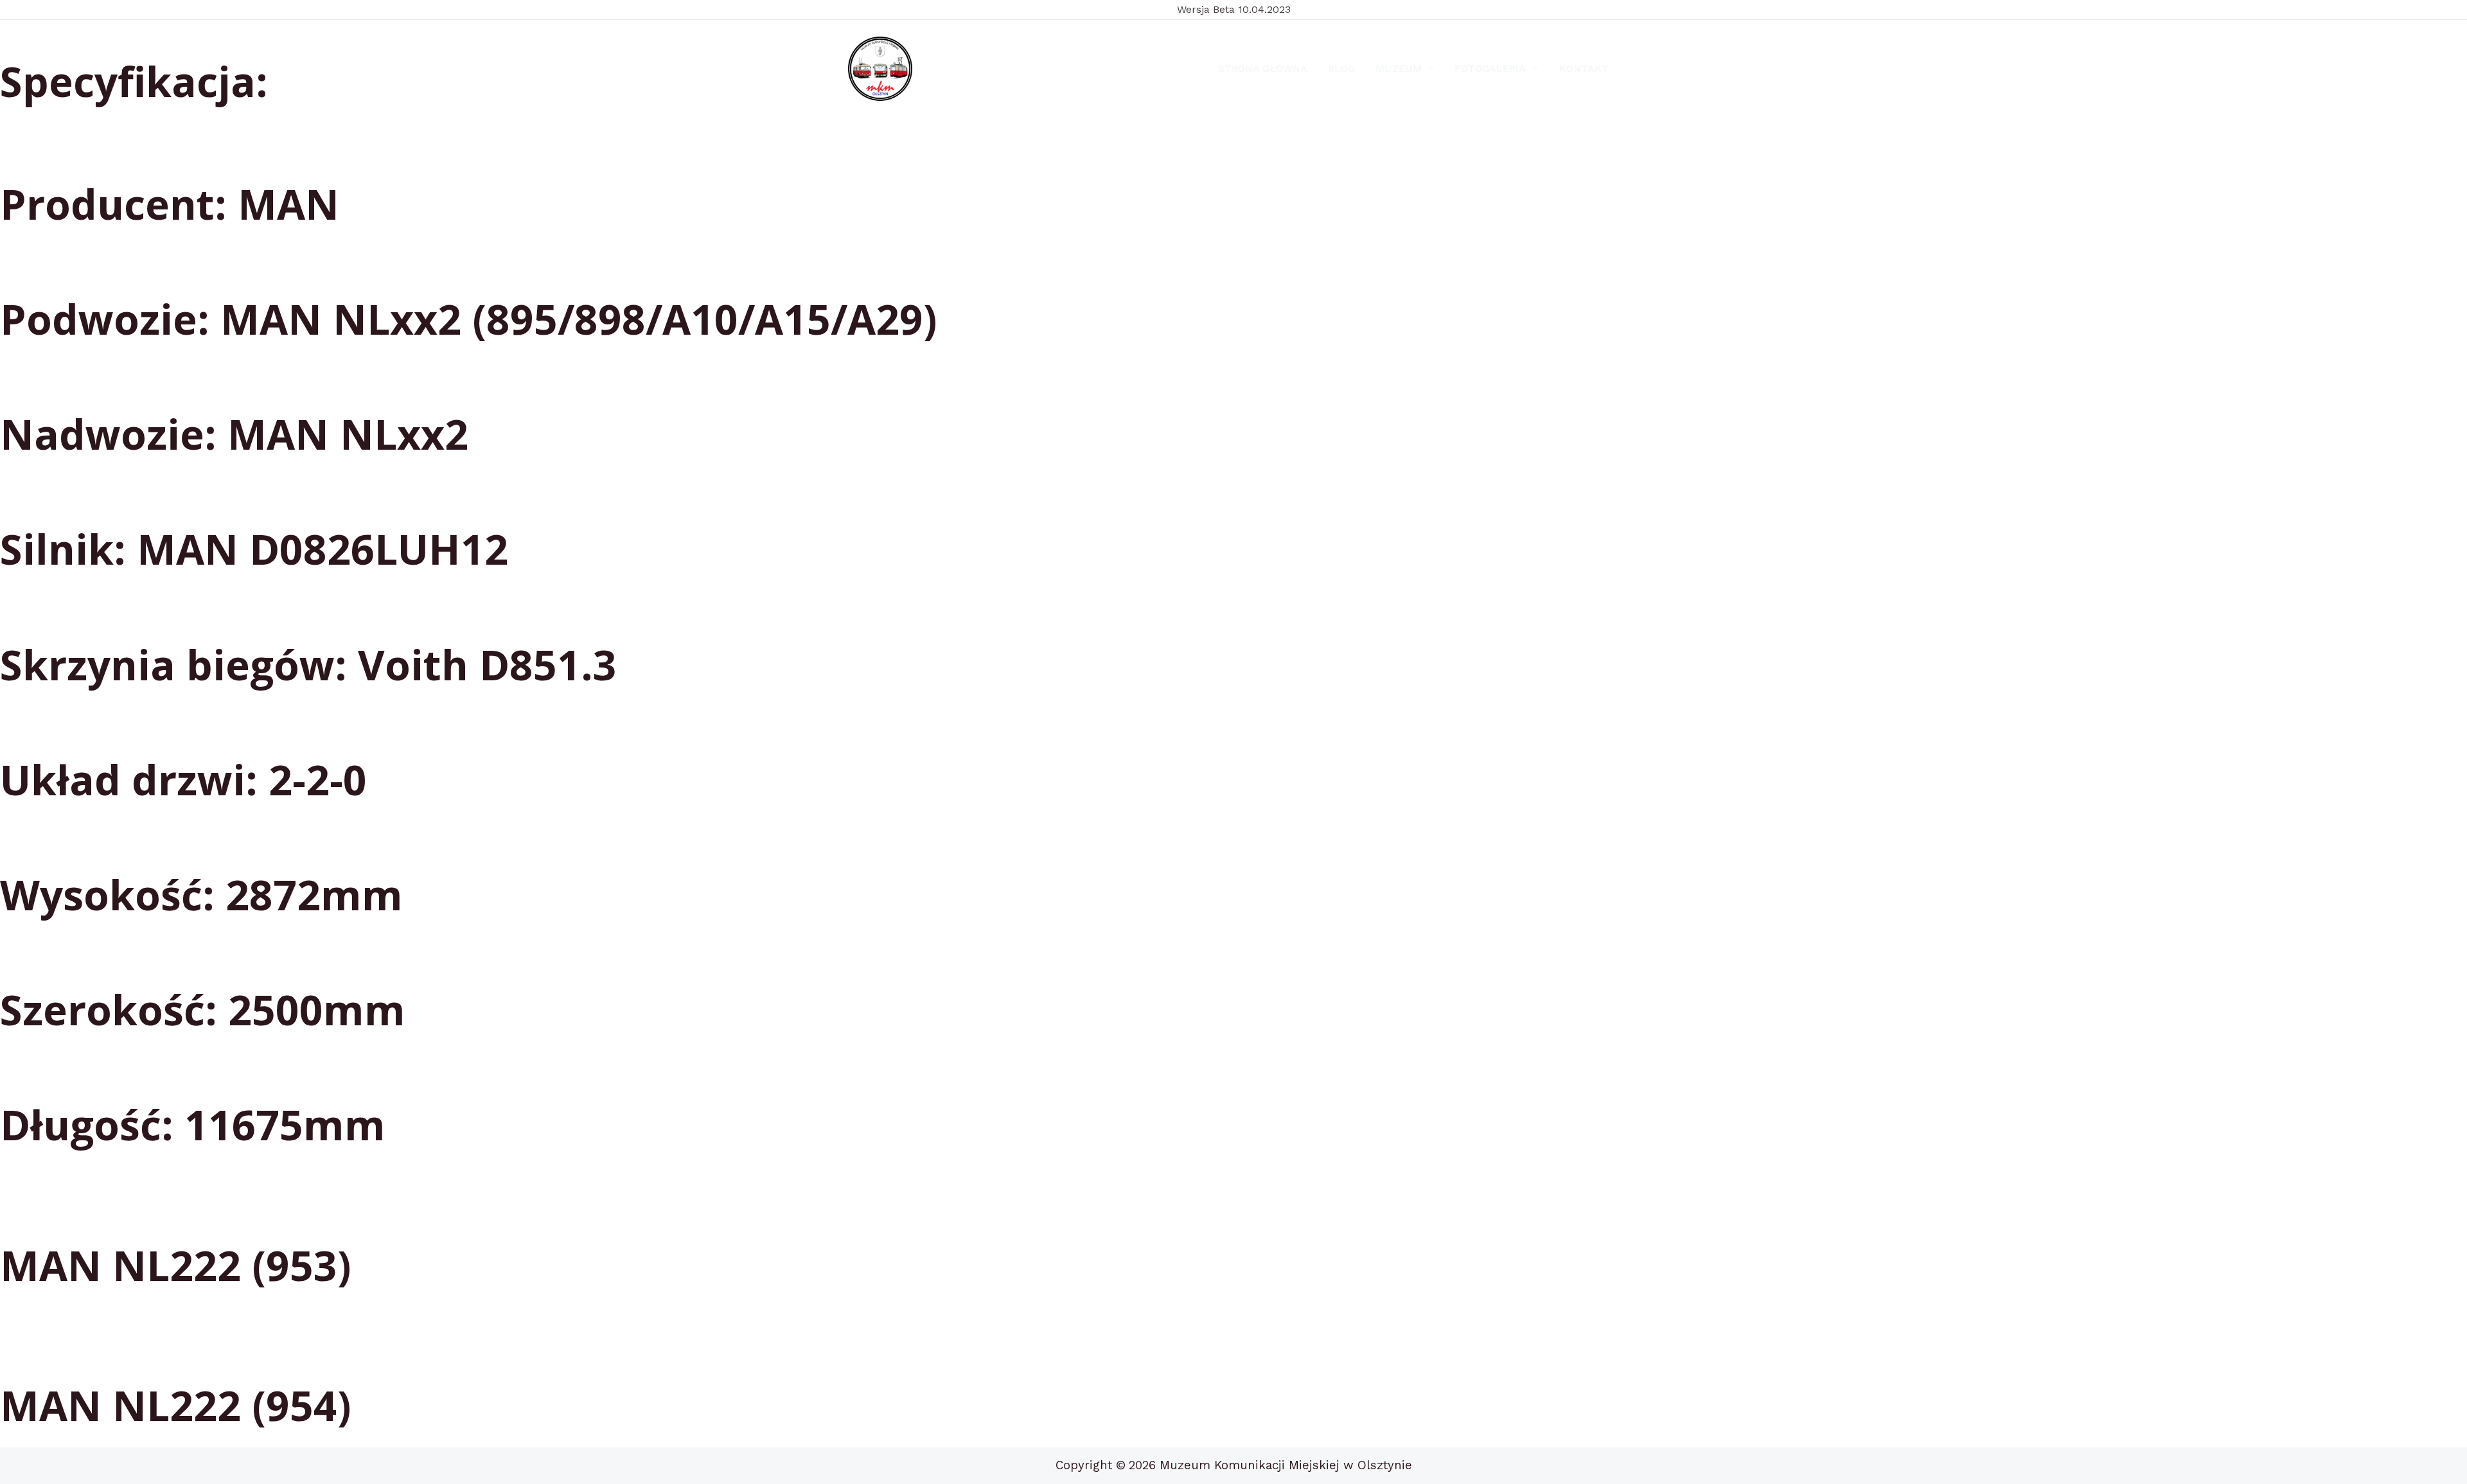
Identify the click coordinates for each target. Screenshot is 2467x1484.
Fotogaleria (1490, 68)
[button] (1428, 69)
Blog (1341, 68)
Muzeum (1399, 68)
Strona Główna (1263, 68)
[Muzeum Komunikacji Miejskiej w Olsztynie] (880, 69)
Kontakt (1584, 68)
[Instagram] (977, 69)
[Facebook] (947, 69)
